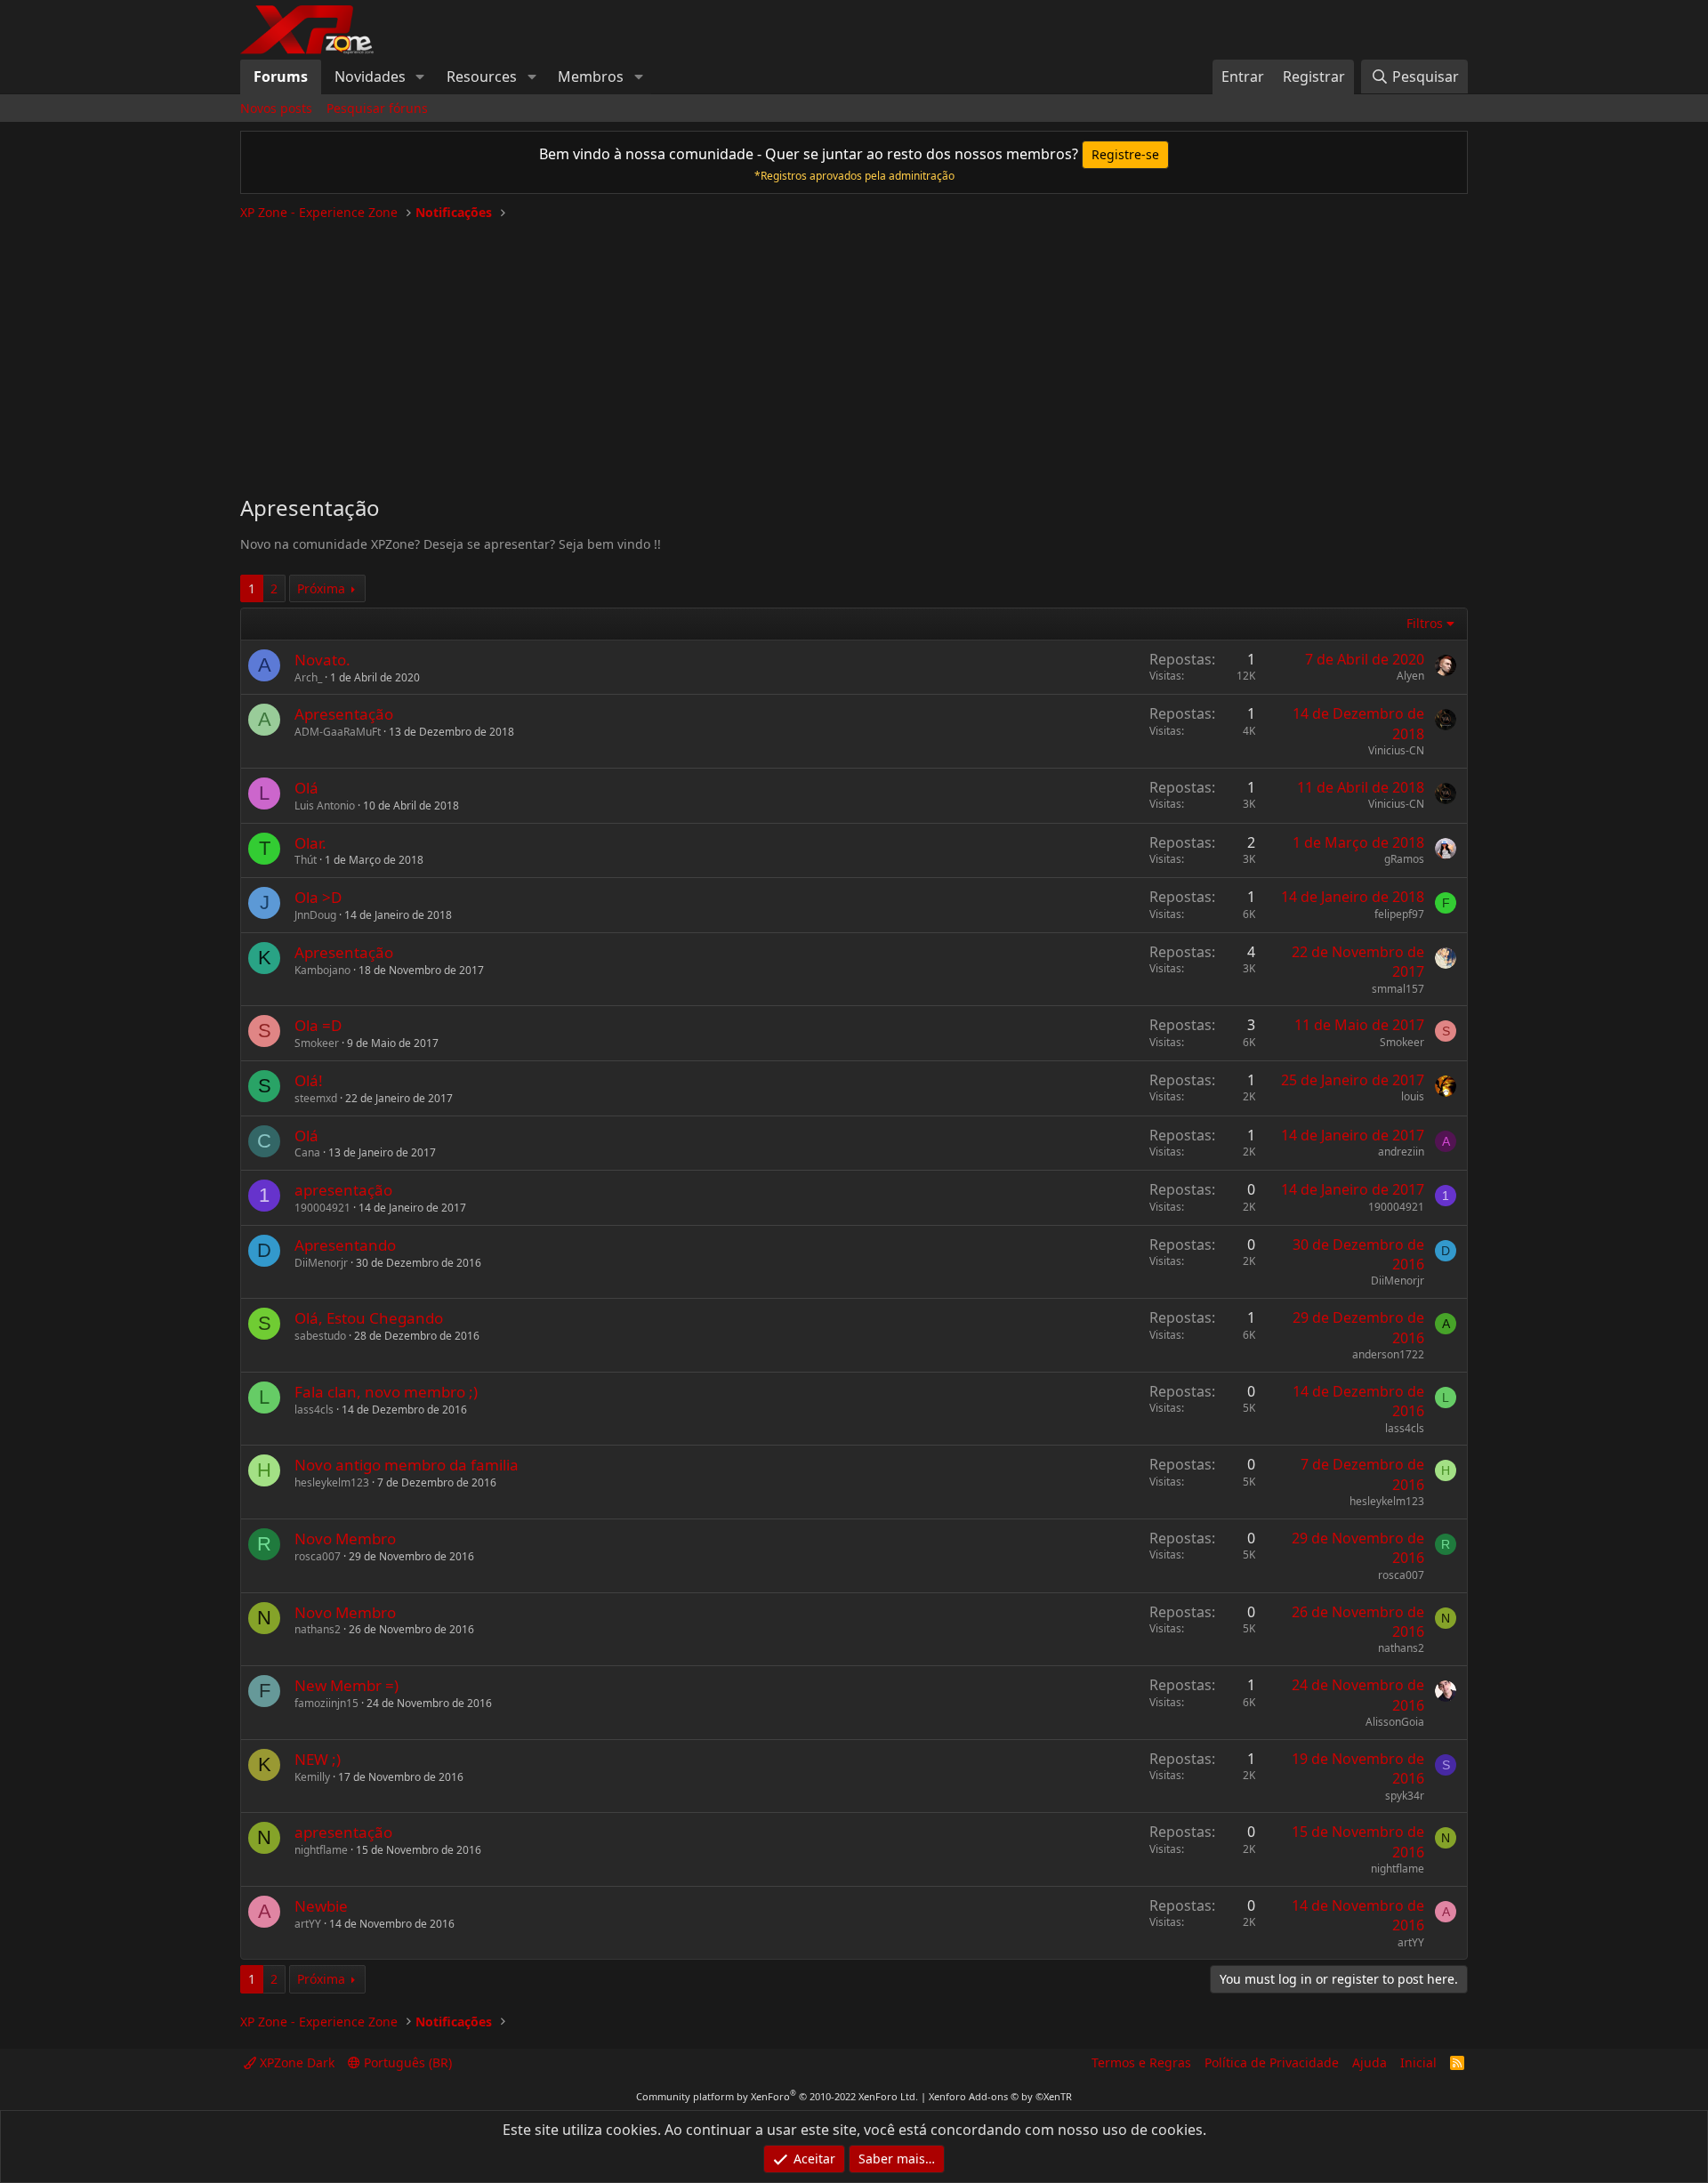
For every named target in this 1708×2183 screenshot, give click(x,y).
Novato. (322, 660)
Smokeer (317, 1043)
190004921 (322, 1208)
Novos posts (276, 108)
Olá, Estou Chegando (369, 1318)
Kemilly (312, 1777)
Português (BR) (406, 2062)
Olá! (309, 1080)
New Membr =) (346, 1685)
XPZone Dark (295, 2062)
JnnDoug (315, 915)
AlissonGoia (1395, 1722)
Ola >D (318, 897)
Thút (306, 860)
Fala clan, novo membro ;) (386, 1392)
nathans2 (318, 1629)
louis (1413, 1096)
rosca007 (318, 1556)
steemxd (316, 1098)
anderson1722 (1388, 1354)
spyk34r (1405, 1796)
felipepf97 (1399, 914)
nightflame (321, 1850)
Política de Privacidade (1272, 2062)
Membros (591, 77)
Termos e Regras (1141, 2062)
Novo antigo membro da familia (407, 1465)
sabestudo (320, 1336)
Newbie (321, 1906)
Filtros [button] (1425, 623)
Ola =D (318, 1025)
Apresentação (344, 714)
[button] (420, 77)
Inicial (1418, 2062)
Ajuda (1370, 2062)
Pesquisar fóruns (377, 108)
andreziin (1401, 1152)
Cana (307, 1152)
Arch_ (308, 677)
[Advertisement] (854, 350)
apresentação (343, 1190)
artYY (308, 1924)
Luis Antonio (325, 806)
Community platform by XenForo (777, 2096)
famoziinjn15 (326, 1703)
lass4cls (314, 1410)
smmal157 (1398, 989)
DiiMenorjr (321, 1263)
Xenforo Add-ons (1000, 2096)
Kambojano (322, 970)
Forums (281, 77)
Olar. (310, 843)
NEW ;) (318, 1759)
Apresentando (345, 1245)
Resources (482, 77)
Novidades (370, 77)
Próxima (321, 588)
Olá (306, 788)
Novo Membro (345, 1539)
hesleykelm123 (332, 1482)
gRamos (1404, 859)
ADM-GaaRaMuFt (338, 732)
